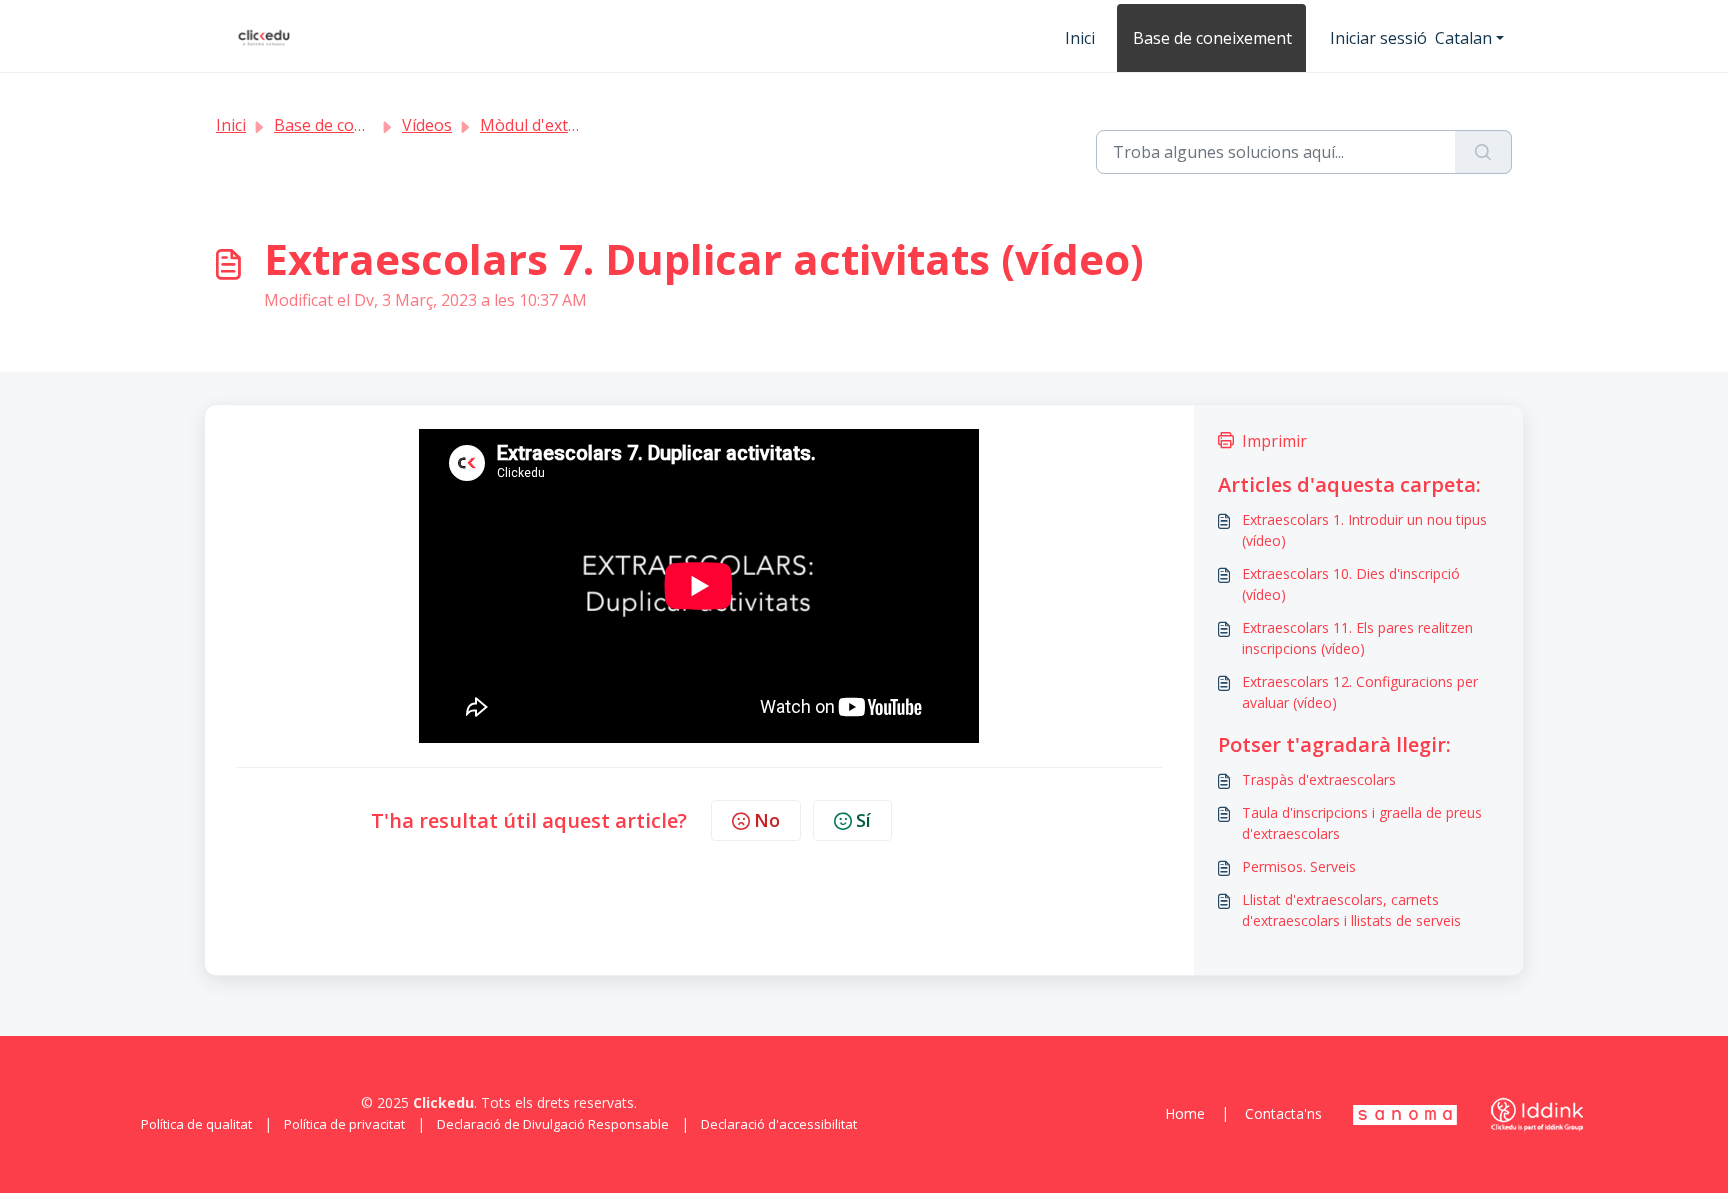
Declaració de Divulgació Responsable (553, 1124)
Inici (1080, 38)
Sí (863, 820)
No (767, 820)
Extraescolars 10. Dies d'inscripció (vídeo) (1351, 584)
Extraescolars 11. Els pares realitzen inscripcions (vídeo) (1357, 638)
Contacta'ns (1283, 1113)
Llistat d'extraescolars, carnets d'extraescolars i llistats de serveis (1351, 910)
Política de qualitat (196, 1124)
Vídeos (427, 125)
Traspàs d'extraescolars (1319, 779)
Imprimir (1274, 441)
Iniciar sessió (1378, 38)
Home (1185, 1113)
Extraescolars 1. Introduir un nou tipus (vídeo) (1364, 530)
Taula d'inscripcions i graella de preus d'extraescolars (1362, 823)
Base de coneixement (1212, 38)
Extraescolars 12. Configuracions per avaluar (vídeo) (1360, 692)
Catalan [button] (1463, 38)
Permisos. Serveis (1299, 866)
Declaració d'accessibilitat (779, 1124)
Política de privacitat (344, 1124)
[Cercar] (1483, 152)
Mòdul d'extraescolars (563, 125)
